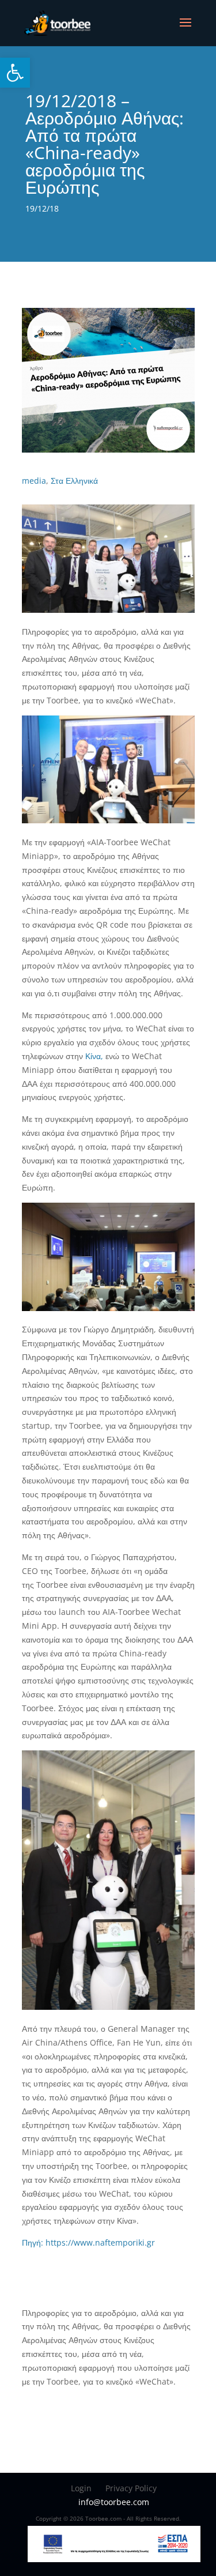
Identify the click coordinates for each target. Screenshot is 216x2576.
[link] (15, 73)
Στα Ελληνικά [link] (74, 481)
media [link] (34, 481)
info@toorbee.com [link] (114, 2502)
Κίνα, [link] (95, 1056)
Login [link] (81, 2488)
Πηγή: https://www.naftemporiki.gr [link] (88, 2242)
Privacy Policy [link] (131, 2488)
